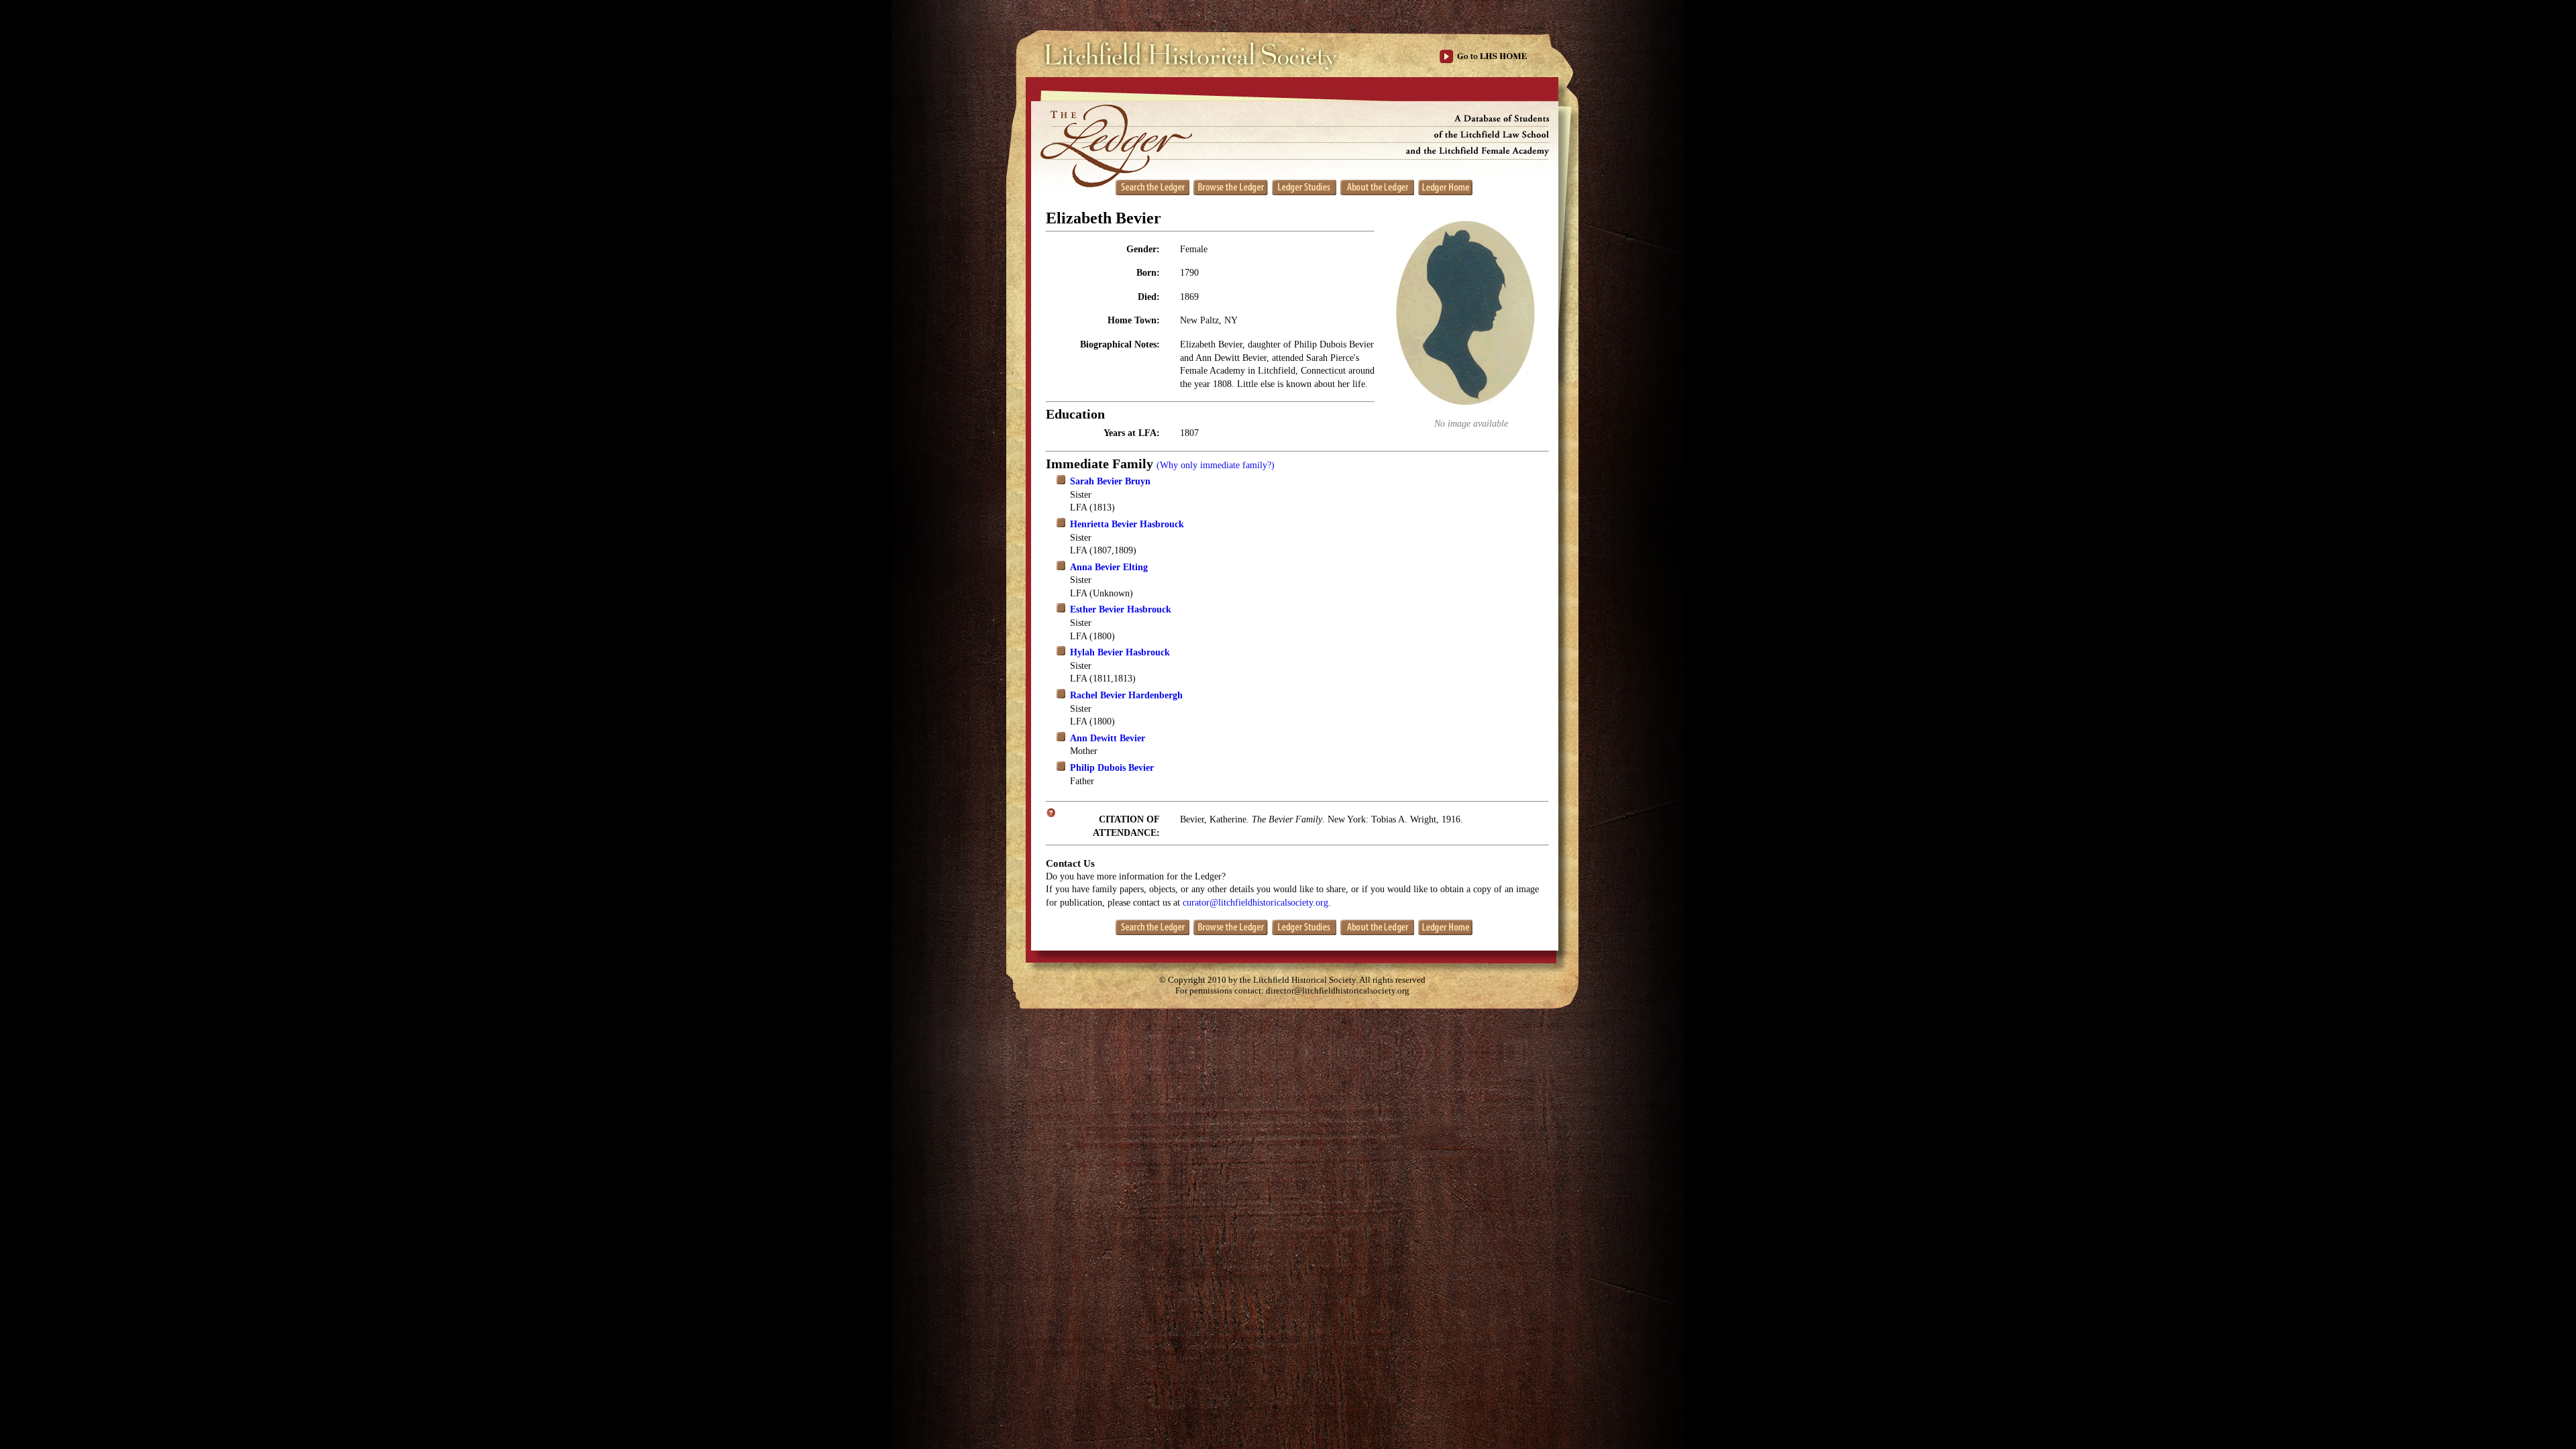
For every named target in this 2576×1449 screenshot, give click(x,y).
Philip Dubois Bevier (1112, 768)
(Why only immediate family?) (1216, 465)
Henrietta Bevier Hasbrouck (1127, 524)
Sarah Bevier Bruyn (1110, 481)
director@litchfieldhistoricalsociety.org (1338, 991)
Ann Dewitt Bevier (1108, 738)
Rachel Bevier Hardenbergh (1126, 695)
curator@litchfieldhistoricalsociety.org (1255, 903)
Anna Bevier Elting (1109, 567)
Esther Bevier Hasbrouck (1121, 609)
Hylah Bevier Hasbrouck (1120, 652)
